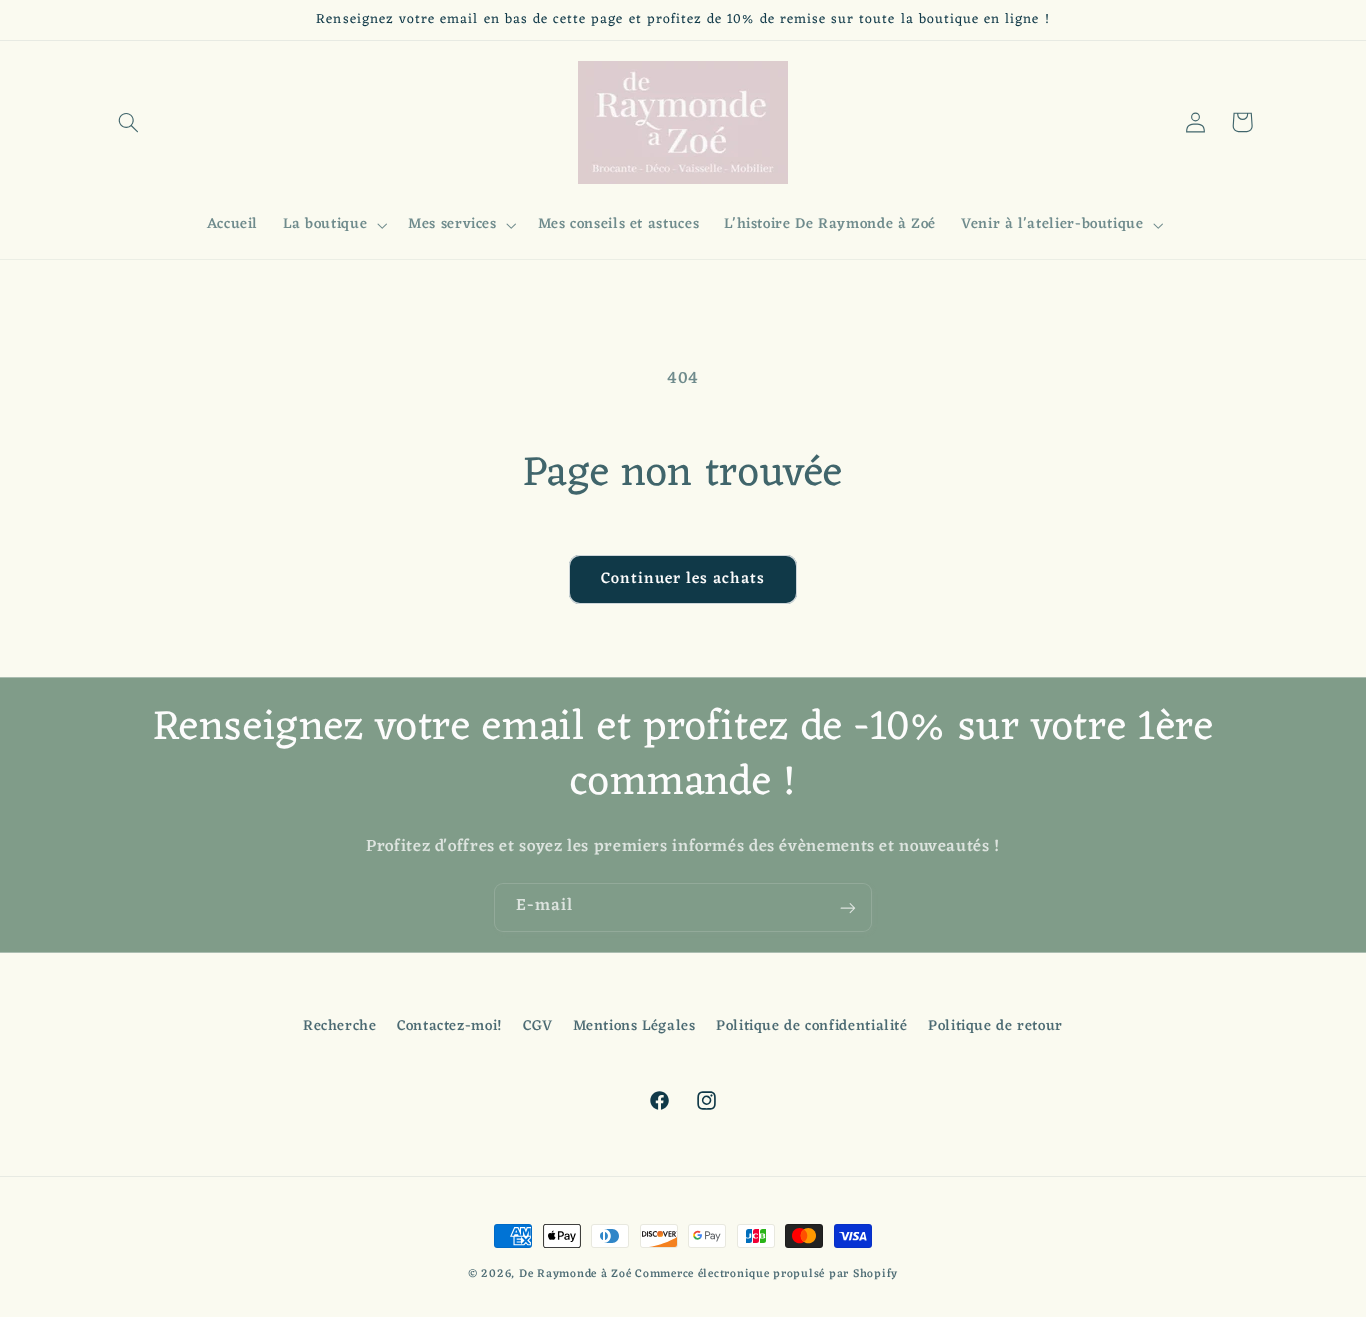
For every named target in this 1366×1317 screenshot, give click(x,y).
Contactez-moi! (450, 1027)
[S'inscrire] (848, 907)
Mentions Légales (634, 1027)
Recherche (340, 1027)
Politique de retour (995, 1027)
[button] (129, 122)
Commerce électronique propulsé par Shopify (766, 1274)
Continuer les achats (683, 579)
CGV (537, 1027)
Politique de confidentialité (812, 1027)
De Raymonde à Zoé (577, 1274)
